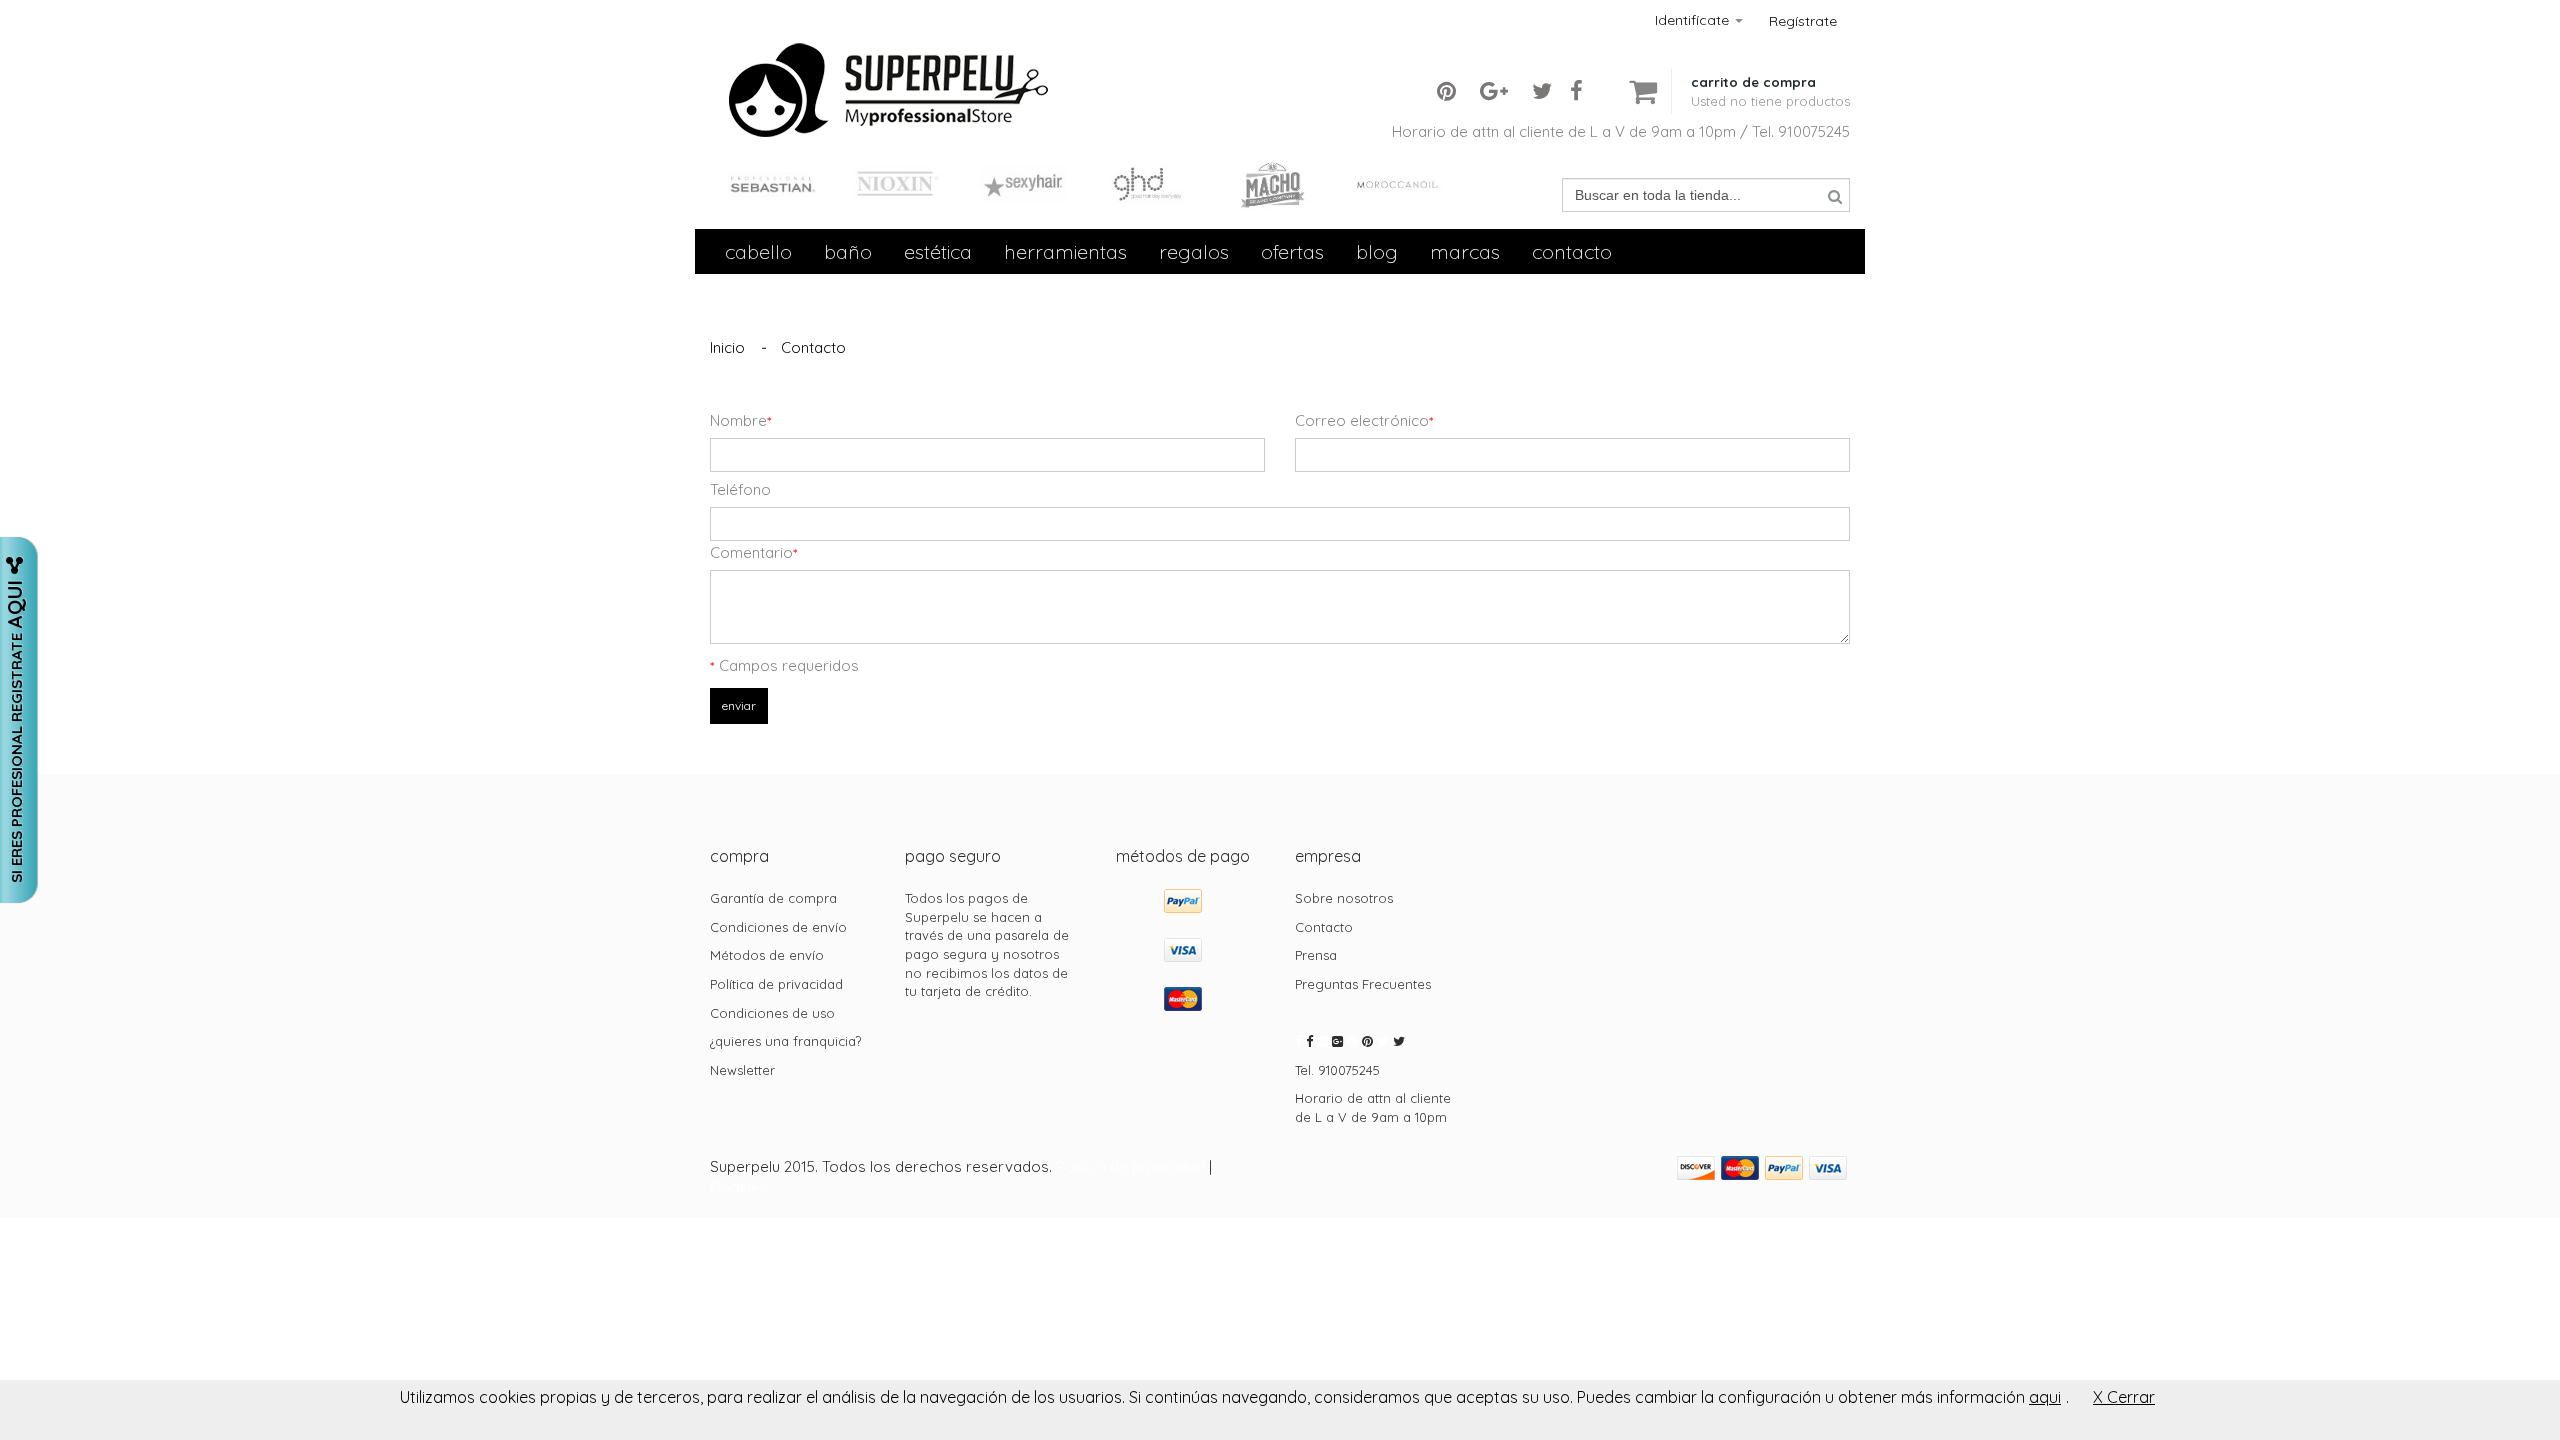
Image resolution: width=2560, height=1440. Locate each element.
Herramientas (1065, 251)
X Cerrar (2124, 1397)
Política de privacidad (1130, 1166)
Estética (938, 251)
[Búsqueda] (1835, 196)
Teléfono (740, 489)
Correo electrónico (1364, 420)
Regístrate (1803, 21)
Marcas (1465, 251)
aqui (2045, 1397)
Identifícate (1694, 20)
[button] (1770, 75)
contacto (1572, 251)
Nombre (740, 420)
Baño (848, 251)
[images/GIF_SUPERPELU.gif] (890, 51)
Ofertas (1292, 251)
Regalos (1194, 251)
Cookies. (740, 1187)
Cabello (758, 251)
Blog (1377, 251)
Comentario (753, 552)
